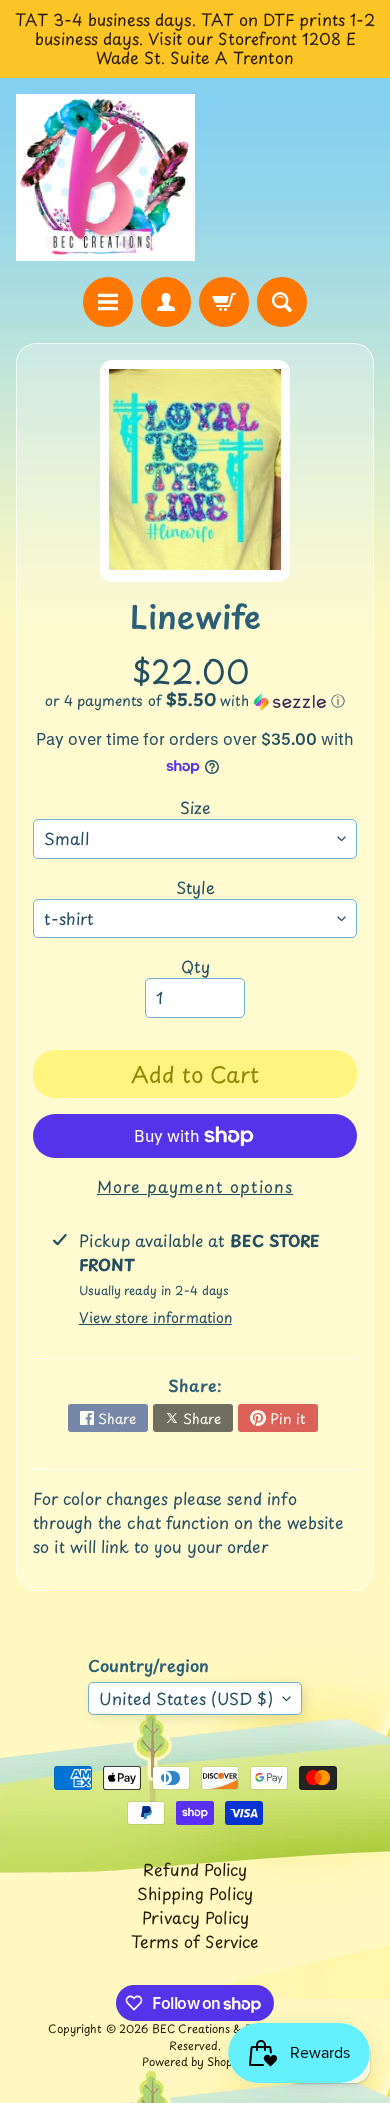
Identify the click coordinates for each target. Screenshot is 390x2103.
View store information (155, 1317)
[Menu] (108, 302)
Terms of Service (195, 1941)
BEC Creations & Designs (219, 2028)
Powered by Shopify (195, 2061)
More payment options (195, 1186)
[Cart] (224, 302)
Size (195, 807)
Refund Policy (195, 1869)
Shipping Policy (195, 1893)
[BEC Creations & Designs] (105, 178)
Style (195, 887)
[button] (195, 700)
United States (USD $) (186, 1698)
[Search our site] (282, 302)
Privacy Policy (195, 1917)
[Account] (166, 302)
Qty (195, 966)
